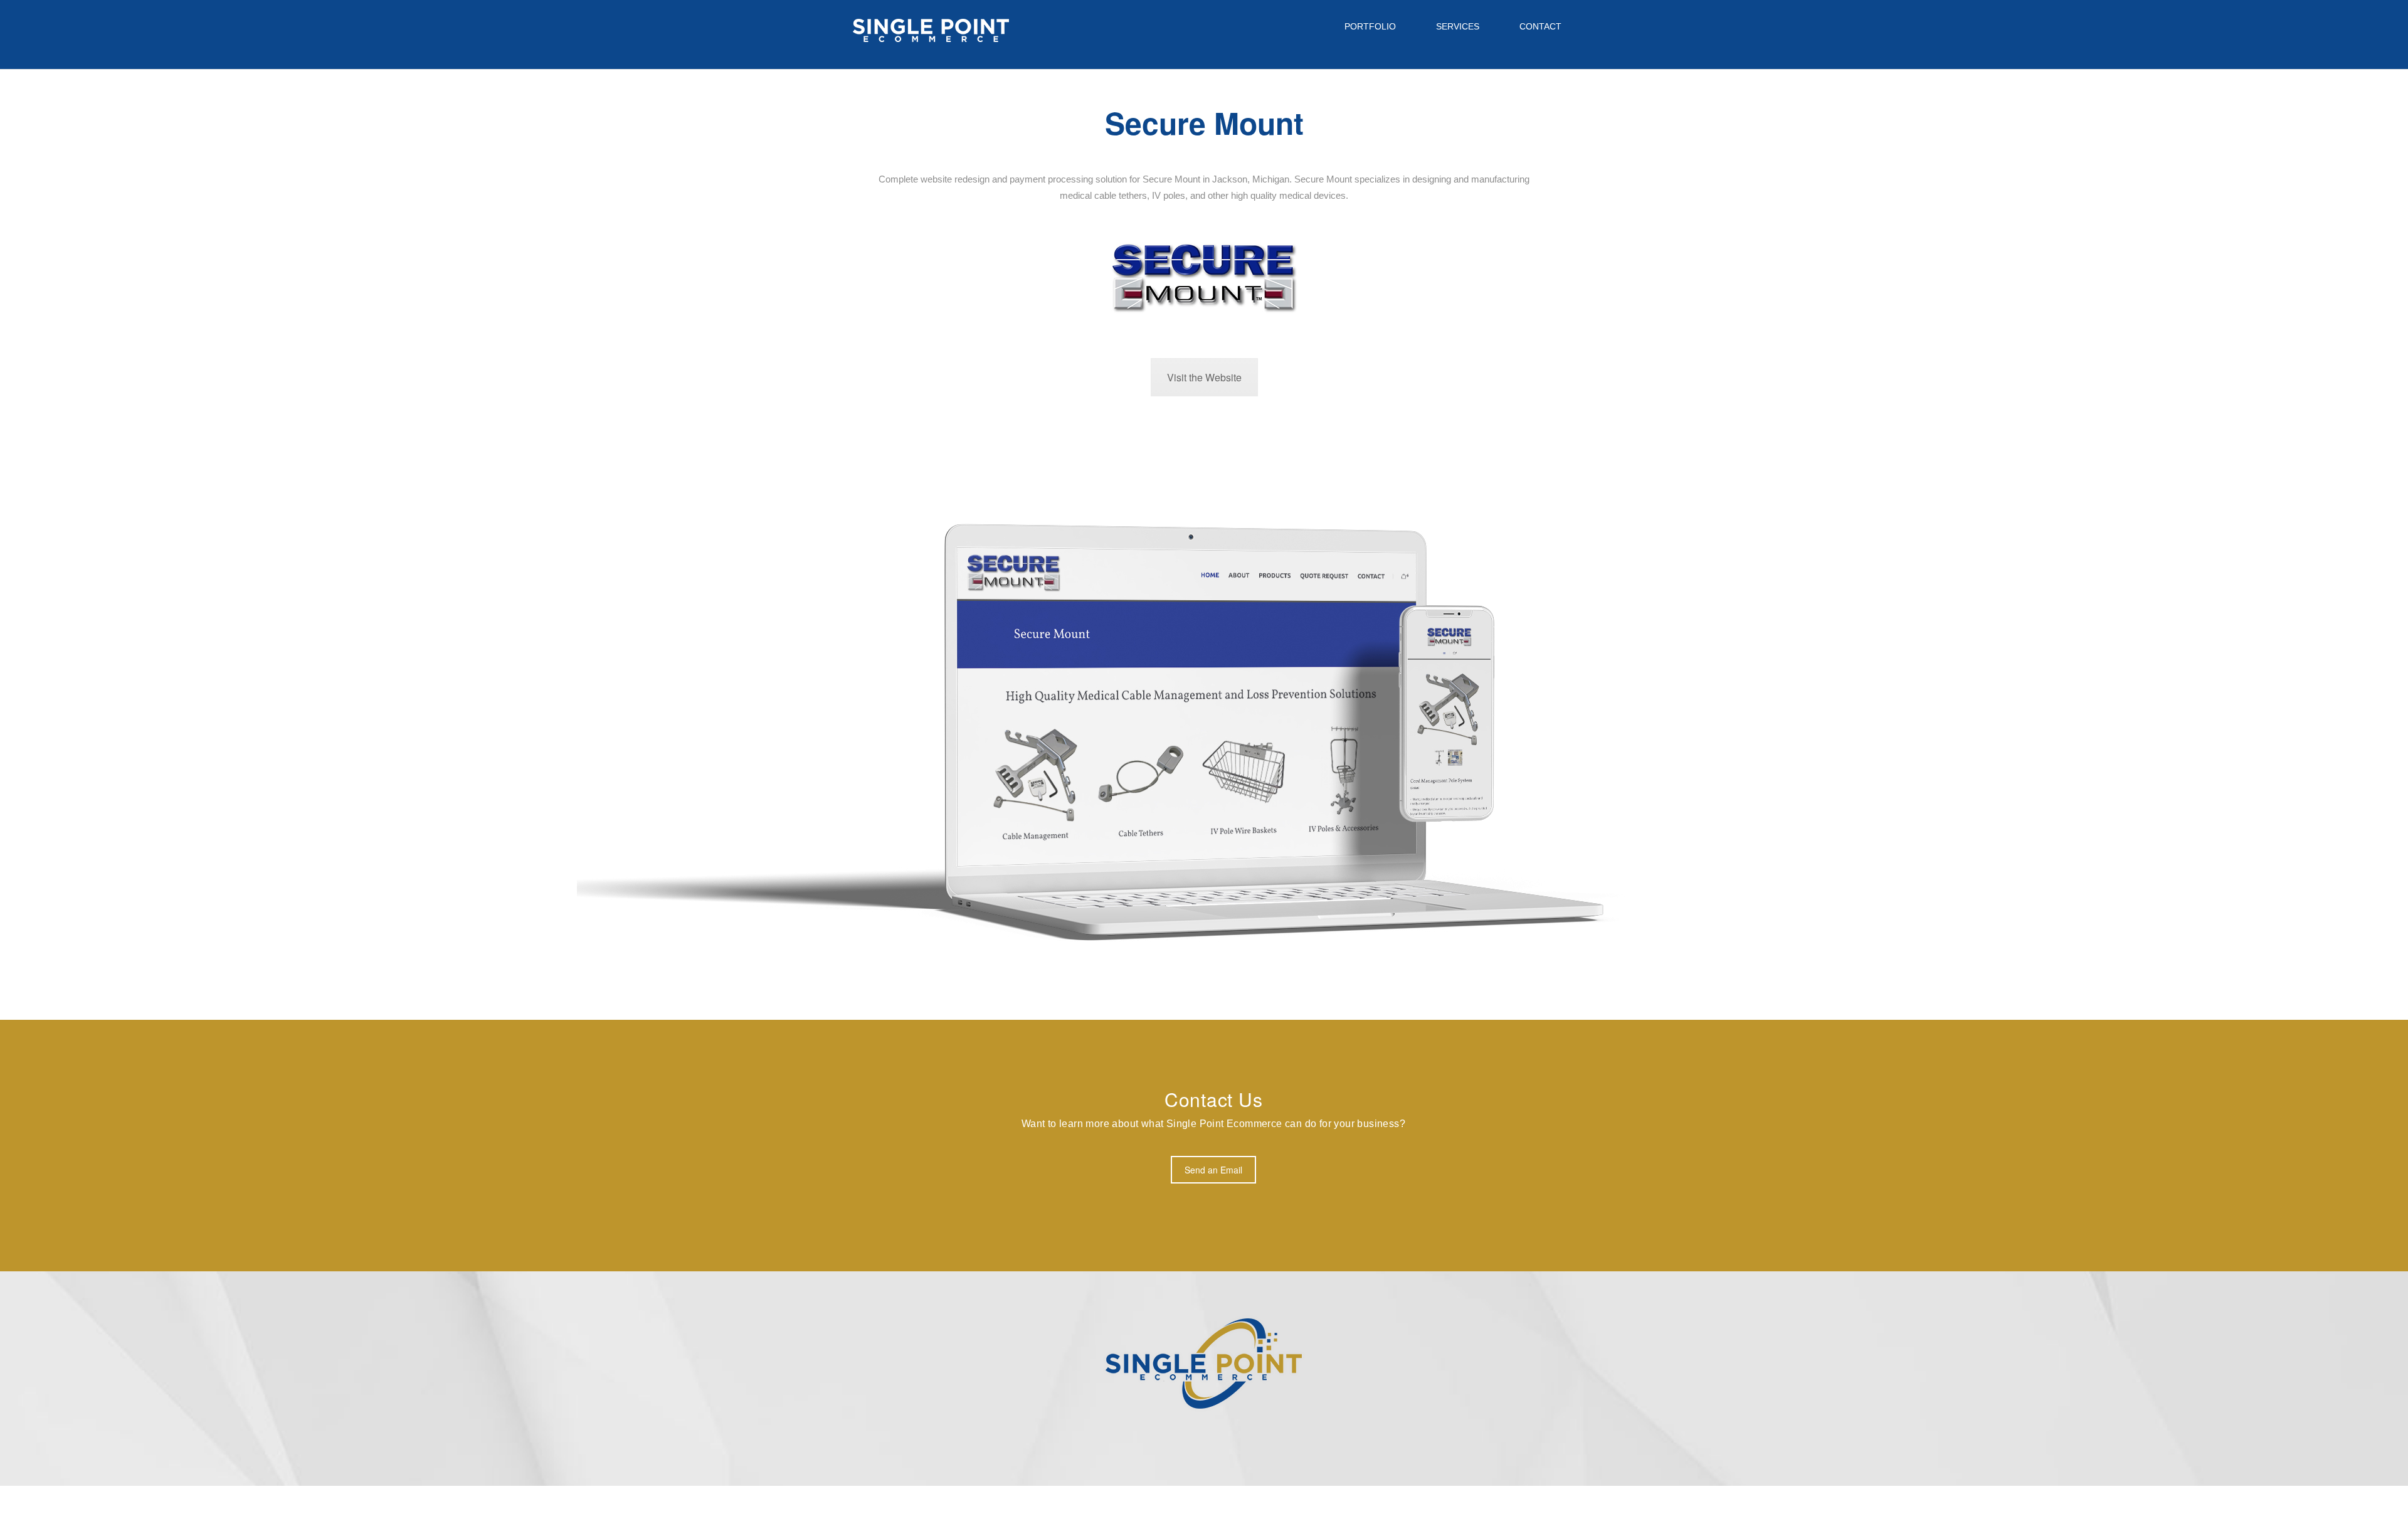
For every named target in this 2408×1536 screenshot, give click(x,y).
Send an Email (1213, 1170)
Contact (1539, 26)
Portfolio (1370, 26)
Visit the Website (1204, 377)
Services (1456, 26)
